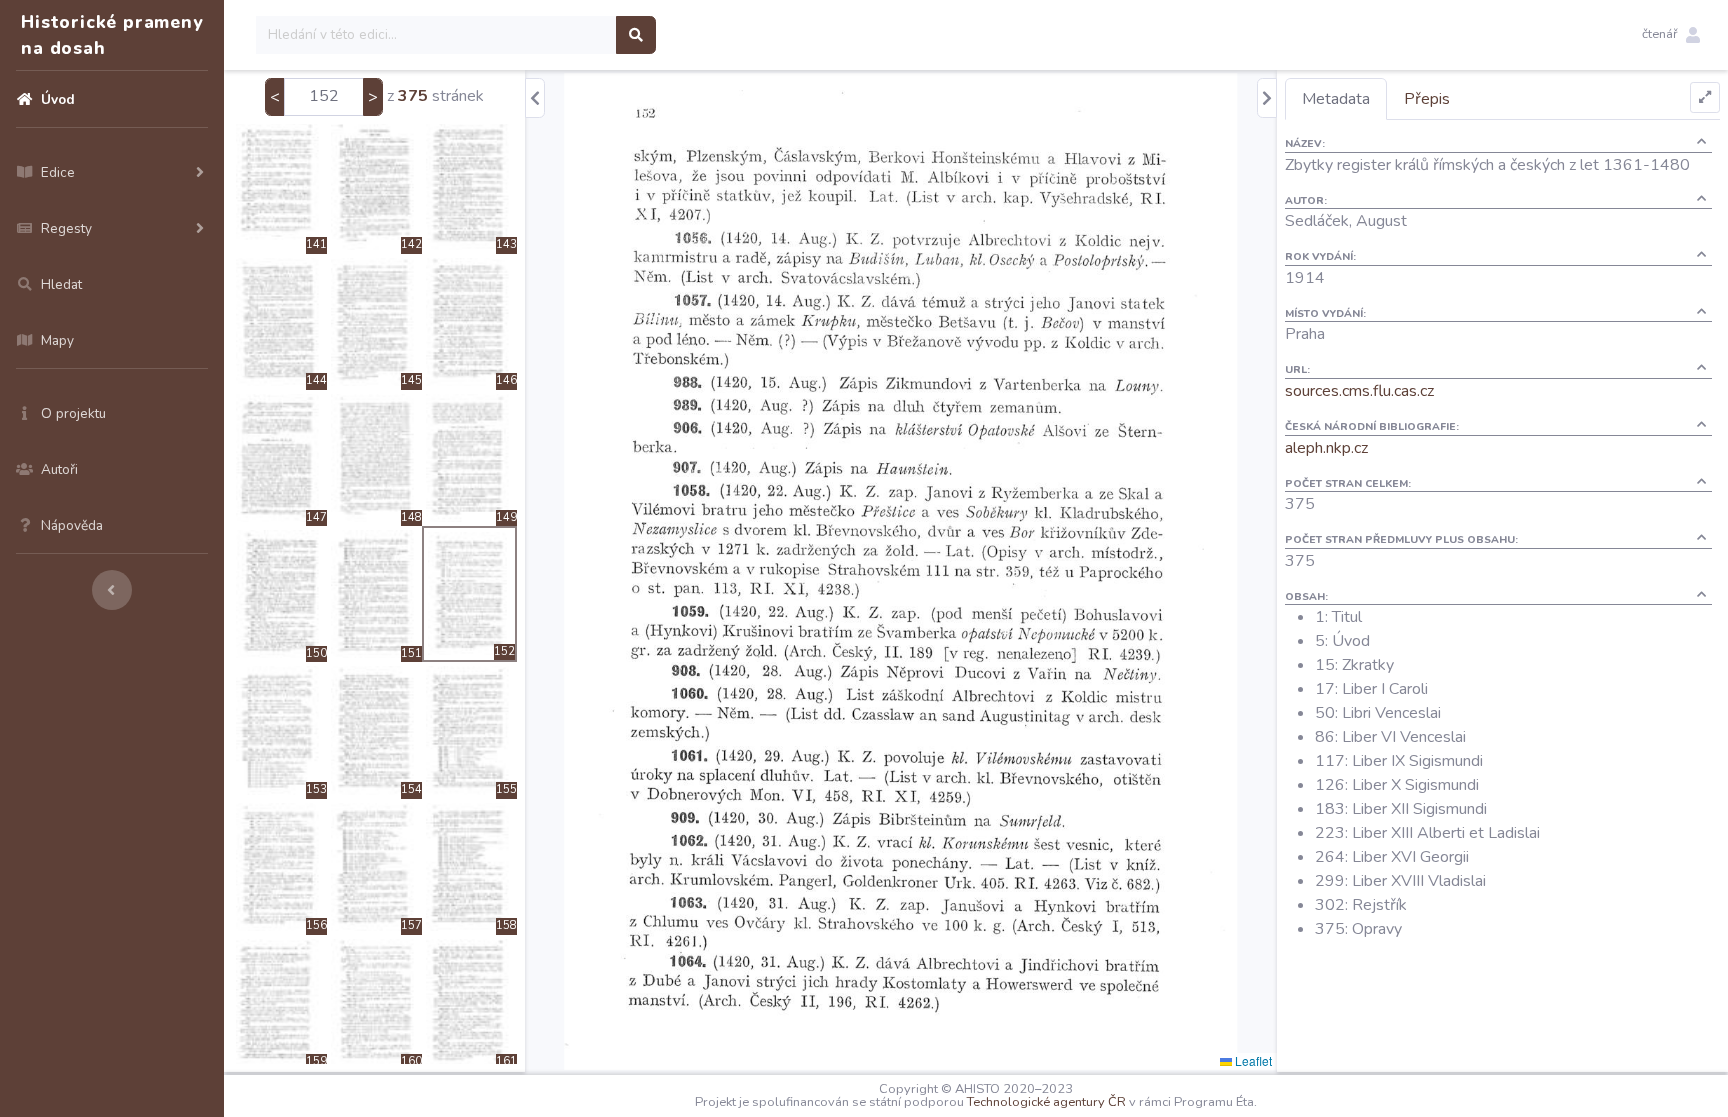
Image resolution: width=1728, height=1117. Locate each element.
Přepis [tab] (1427, 99)
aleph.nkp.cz (1326, 448)
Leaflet (1252, 1060)
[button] (1671, 35)
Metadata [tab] (1336, 99)
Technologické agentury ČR (1046, 1102)
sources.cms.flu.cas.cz (1359, 391)
